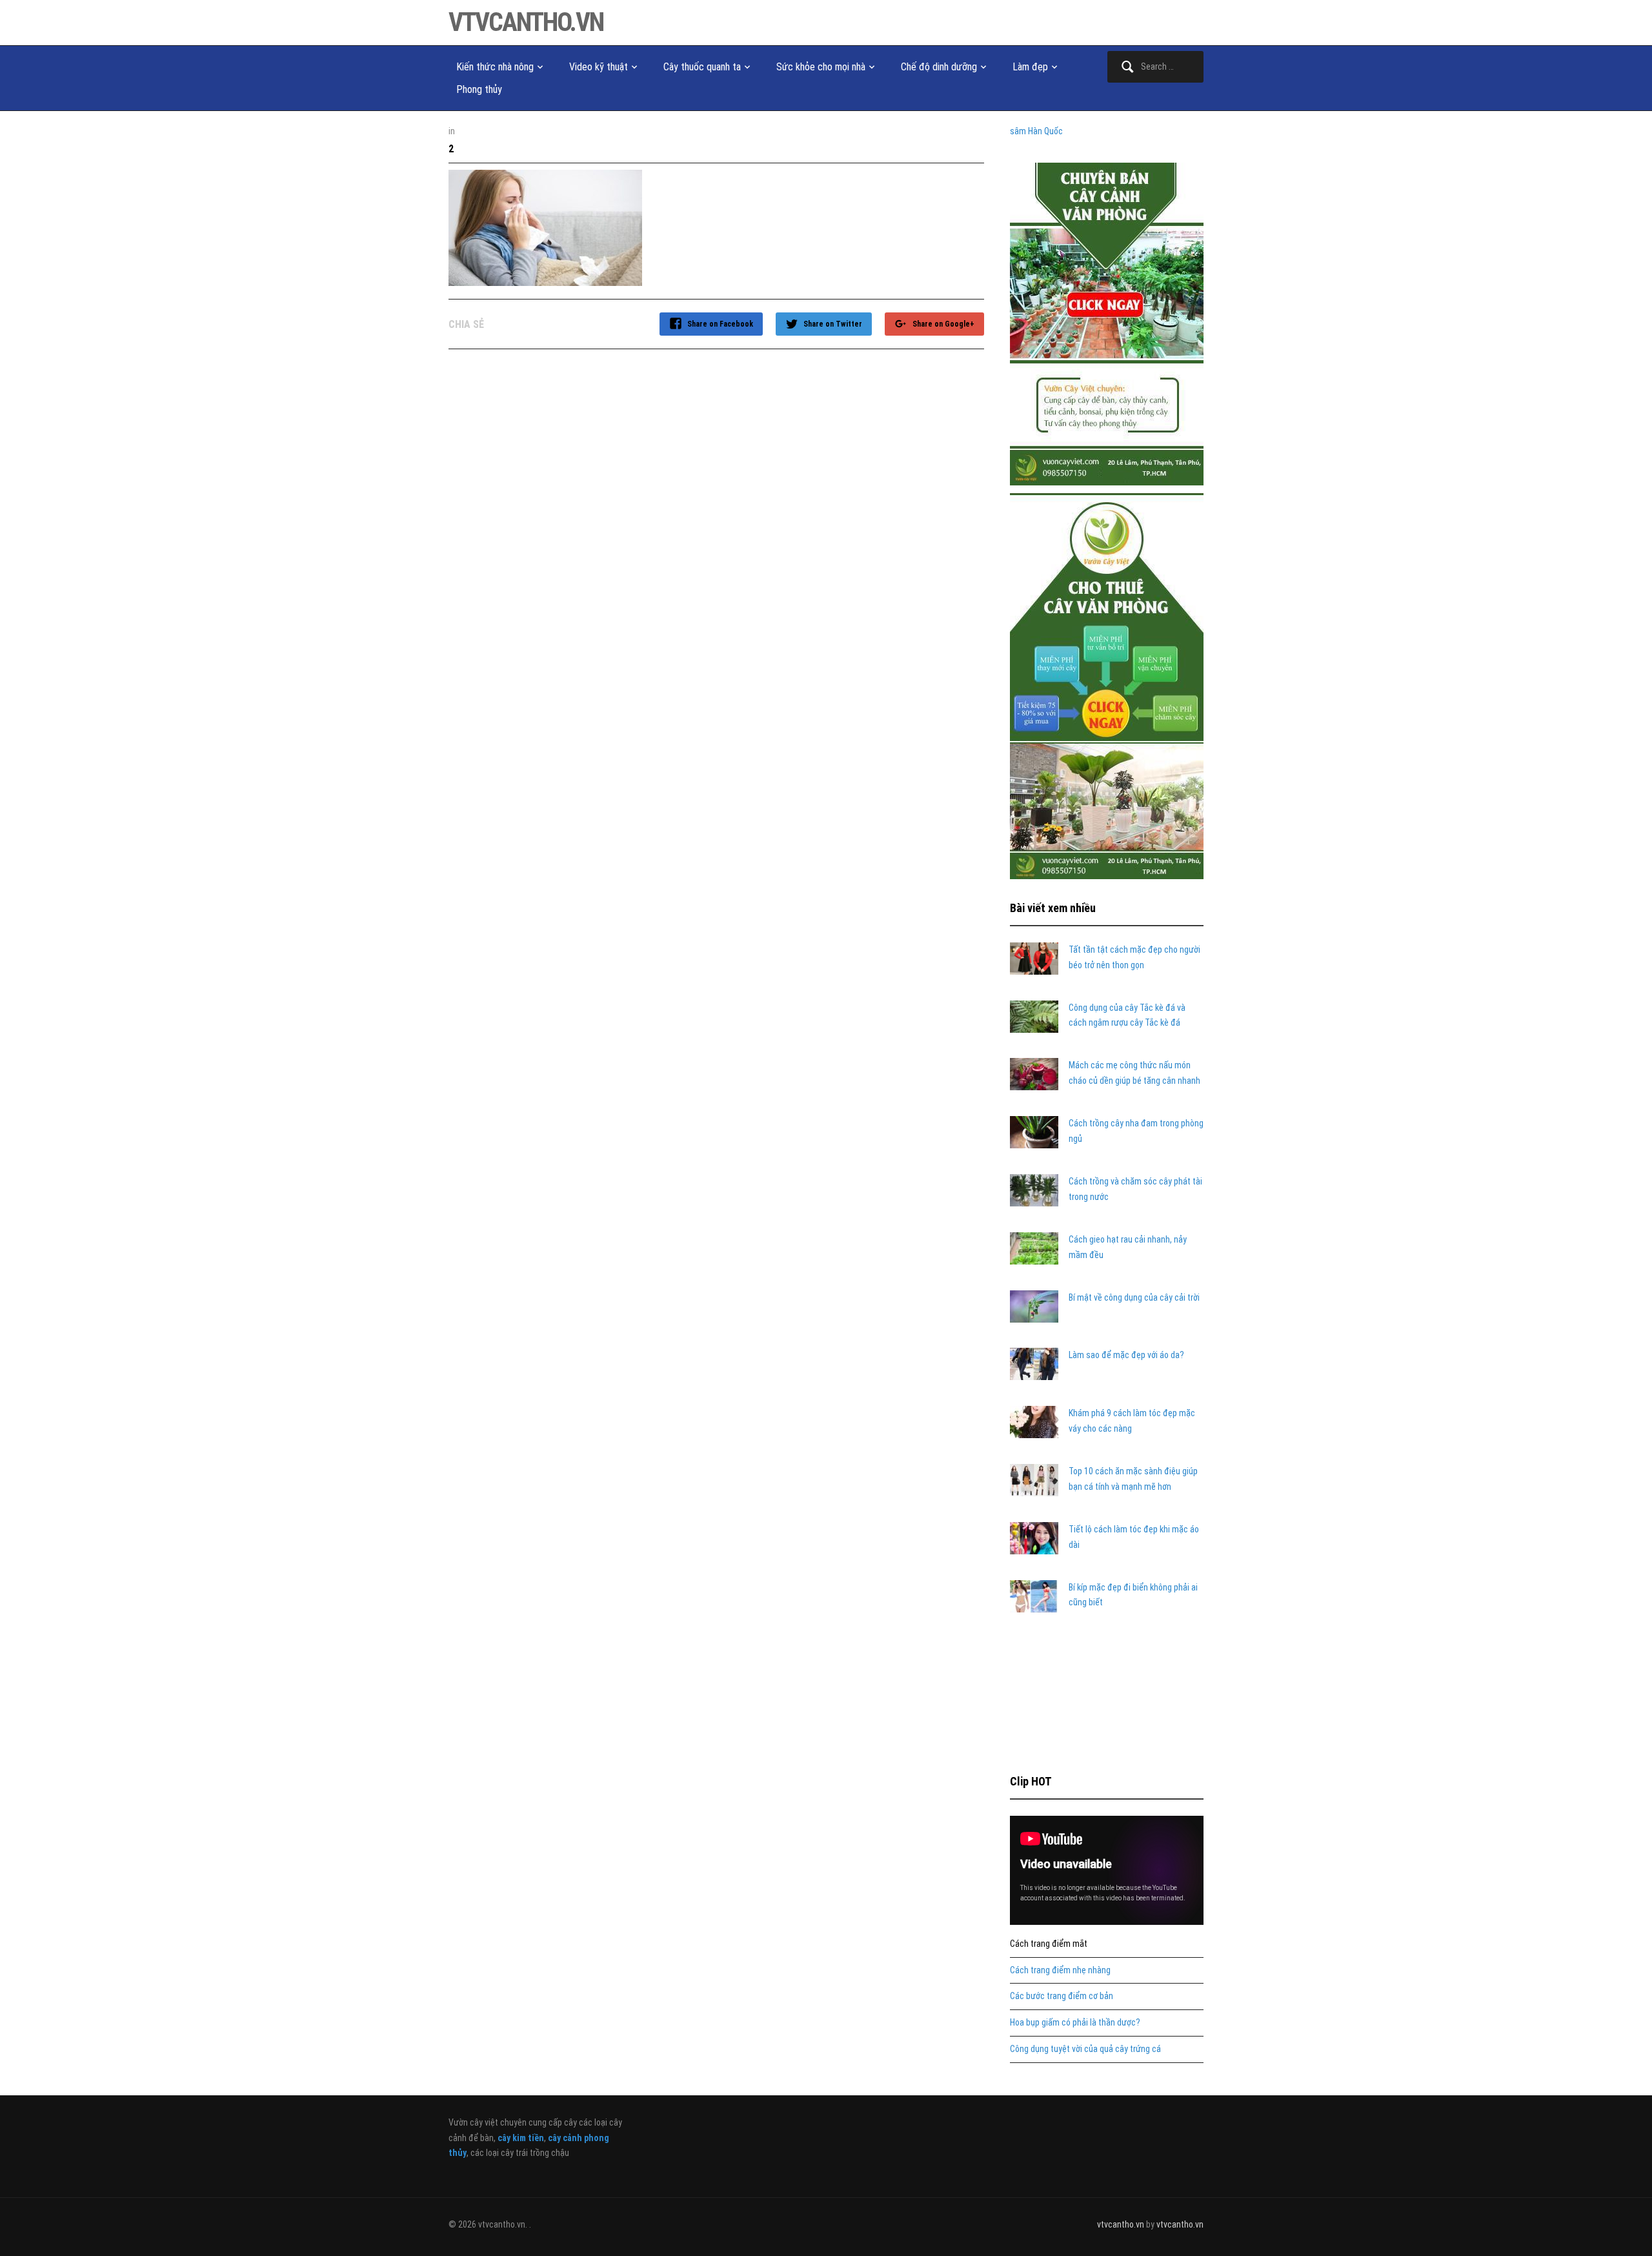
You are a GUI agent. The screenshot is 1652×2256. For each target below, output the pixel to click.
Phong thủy (479, 89)
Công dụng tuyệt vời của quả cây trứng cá (1085, 2049)
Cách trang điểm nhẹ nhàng (1060, 1970)
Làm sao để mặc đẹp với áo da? (1126, 1355)
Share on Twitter (833, 324)
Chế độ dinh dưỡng (939, 67)
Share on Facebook (720, 324)
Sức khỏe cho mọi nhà (821, 67)
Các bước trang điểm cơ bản (1062, 1996)
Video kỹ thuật (599, 67)
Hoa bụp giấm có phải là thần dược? (1075, 2022)
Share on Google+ (943, 324)
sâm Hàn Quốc (1036, 131)
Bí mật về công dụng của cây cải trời (1134, 1297)
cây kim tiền (521, 2138)
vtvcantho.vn (526, 22)
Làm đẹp (1030, 67)
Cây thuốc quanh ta (702, 67)
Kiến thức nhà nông (495, 67)
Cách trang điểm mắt (1049, 1944)
